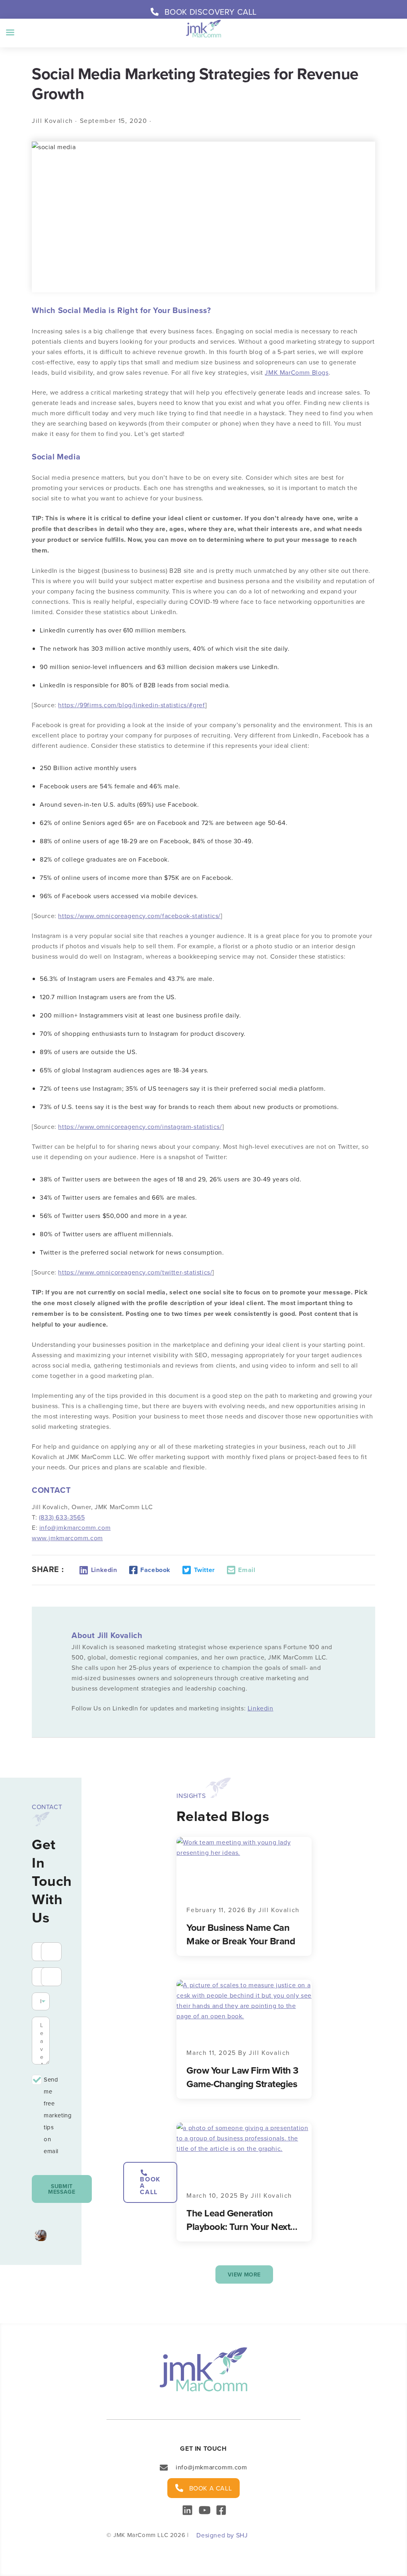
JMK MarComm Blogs (297, 372)
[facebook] (221, 2511)
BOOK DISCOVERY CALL (211, 12)
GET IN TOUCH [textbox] (203, 2449)
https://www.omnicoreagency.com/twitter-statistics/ (135, 1272)
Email (247, 1570)
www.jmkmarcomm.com (67, 1538)
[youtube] (204, 2508)
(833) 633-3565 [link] (62, 1517)
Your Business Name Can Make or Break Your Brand (241, 1934)
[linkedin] (187, 2508)
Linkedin (104, 1570)
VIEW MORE (244, 2274)
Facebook (155, 1570)
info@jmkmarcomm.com (75, 1527)
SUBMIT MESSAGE (62, 2189)
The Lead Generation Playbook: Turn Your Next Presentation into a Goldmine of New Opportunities (238, 2220)
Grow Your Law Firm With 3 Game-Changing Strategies (242, 2077)
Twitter (204, 1570)
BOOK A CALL (150, 2186)
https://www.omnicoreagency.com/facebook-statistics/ (139, 916)
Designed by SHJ (222, 2535)
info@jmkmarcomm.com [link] (211, 2467)
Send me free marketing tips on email (47, 2115)
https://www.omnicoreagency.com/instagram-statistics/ (140, 1127)
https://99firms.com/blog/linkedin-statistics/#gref (132, 705)
